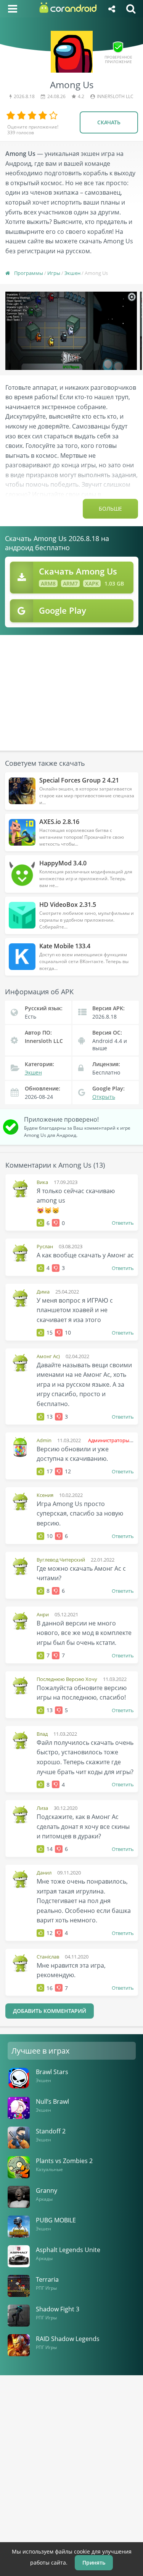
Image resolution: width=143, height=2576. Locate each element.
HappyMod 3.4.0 (63, 863)
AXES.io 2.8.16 (59, 822)
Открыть (104, 1097)
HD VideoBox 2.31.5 (68, 905)
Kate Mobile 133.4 (65, 946)
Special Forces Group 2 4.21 (79, 780)
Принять (94, 2563)
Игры (54, 273)
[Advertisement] (72, 688)
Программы (29, 273)
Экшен (72, 273)
